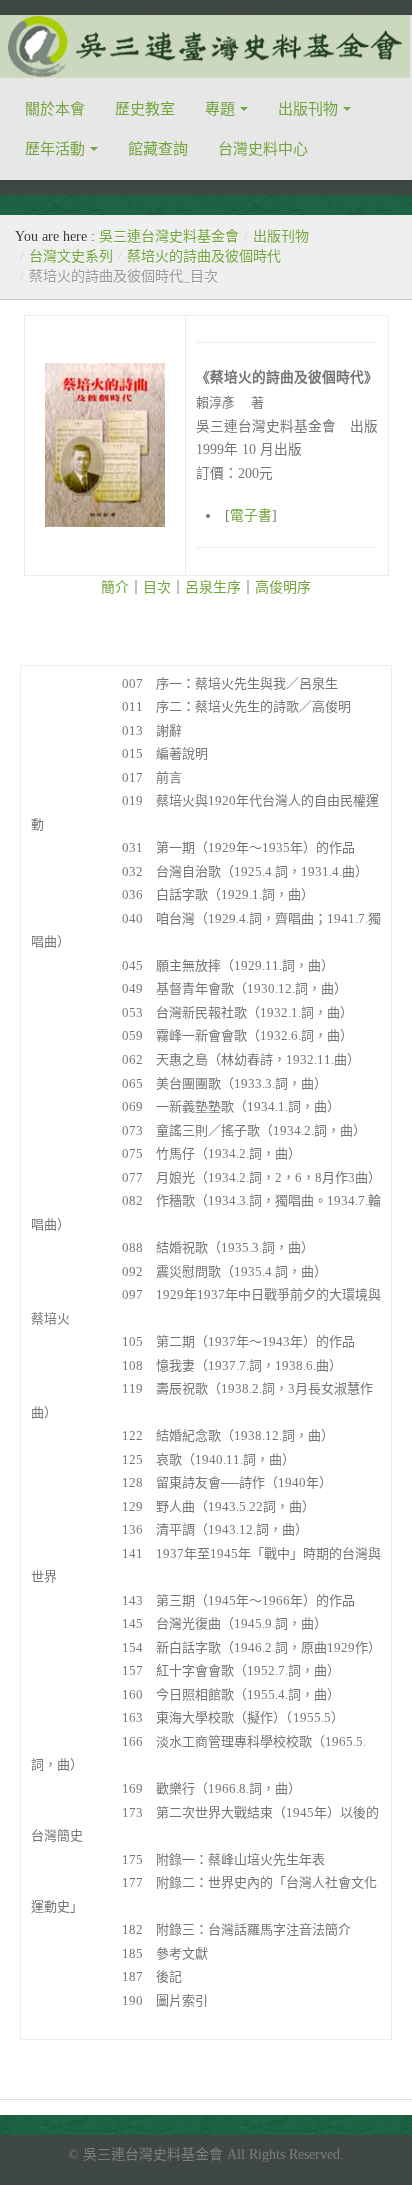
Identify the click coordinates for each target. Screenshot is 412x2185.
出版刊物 (308, 109)
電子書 (251, 515)
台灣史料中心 (263, 149)
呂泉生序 (213, 587)
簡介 (115, 587)
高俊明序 (283, 587)
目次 (157, 587)
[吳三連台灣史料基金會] (205, 46)
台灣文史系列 (71, 256)
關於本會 (55, 109)
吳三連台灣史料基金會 (169, 236)
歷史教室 (145, 109)
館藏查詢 (158, 149)
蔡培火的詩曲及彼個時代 (204, 256)
